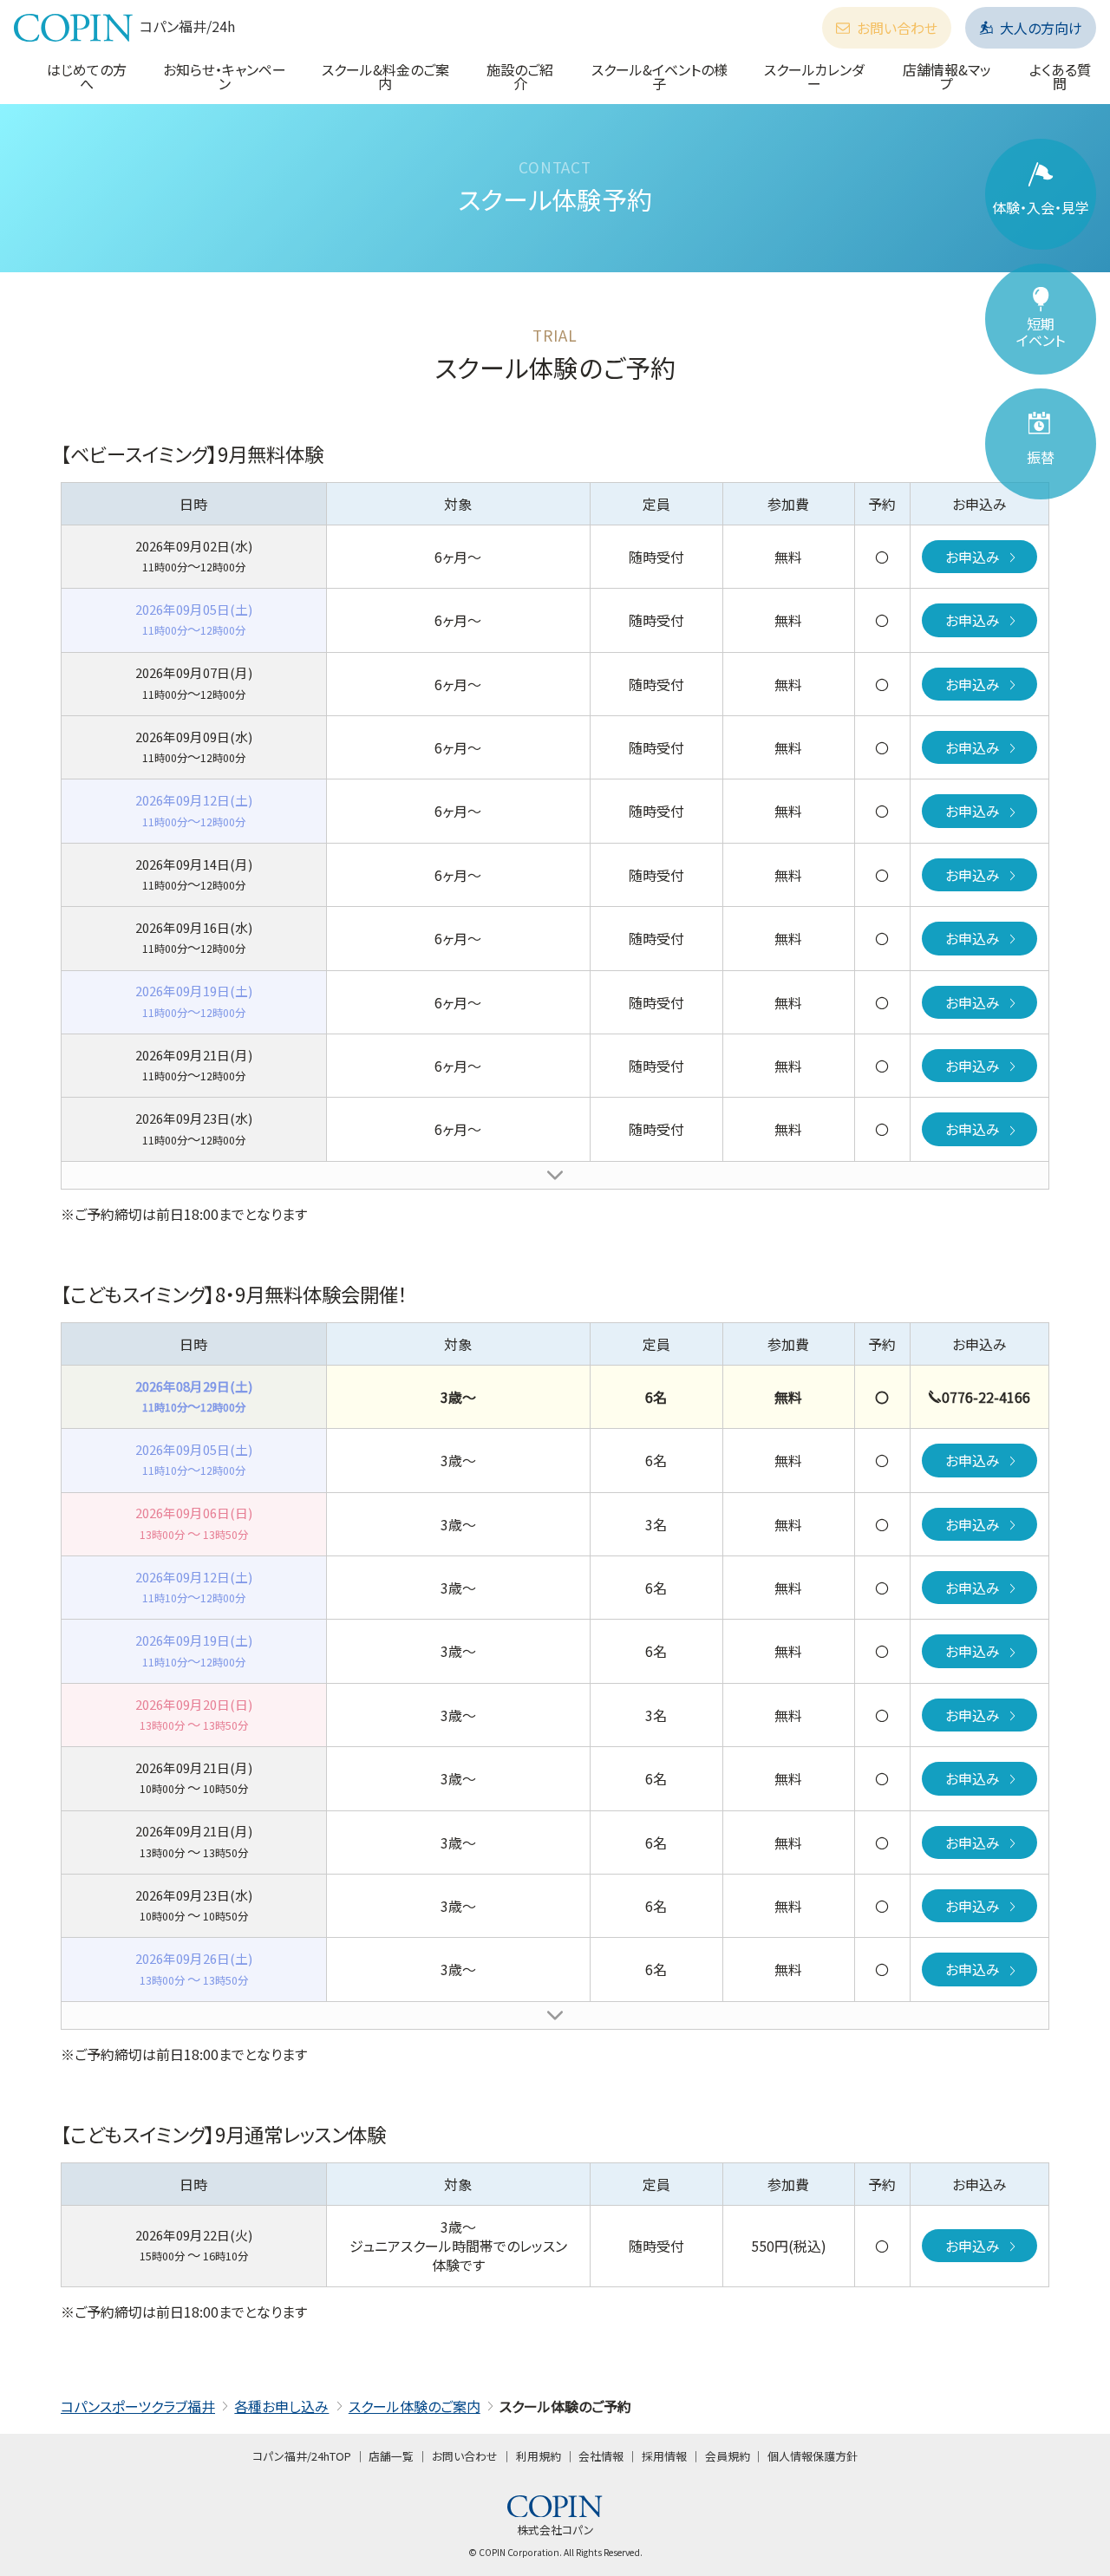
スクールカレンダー (814, 76)
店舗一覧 (391, 2456)
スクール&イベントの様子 (659, 76)
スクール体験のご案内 (415, 2406)
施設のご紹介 (520, 76)
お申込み (973, 557)
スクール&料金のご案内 (385, 76)
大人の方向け (1041, 28)
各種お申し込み (281, 2406)
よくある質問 (1060, 76)
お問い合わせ (897, 28)
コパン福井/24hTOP (302, 2456)
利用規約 (539, 2456)
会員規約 (728, 2456)
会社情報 (601, 2456)
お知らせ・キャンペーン (225, 76)
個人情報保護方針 (813, 2456)
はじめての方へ (87, 76)
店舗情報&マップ (947, 76)
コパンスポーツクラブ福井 (138, 2406)
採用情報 (664, 2456)
